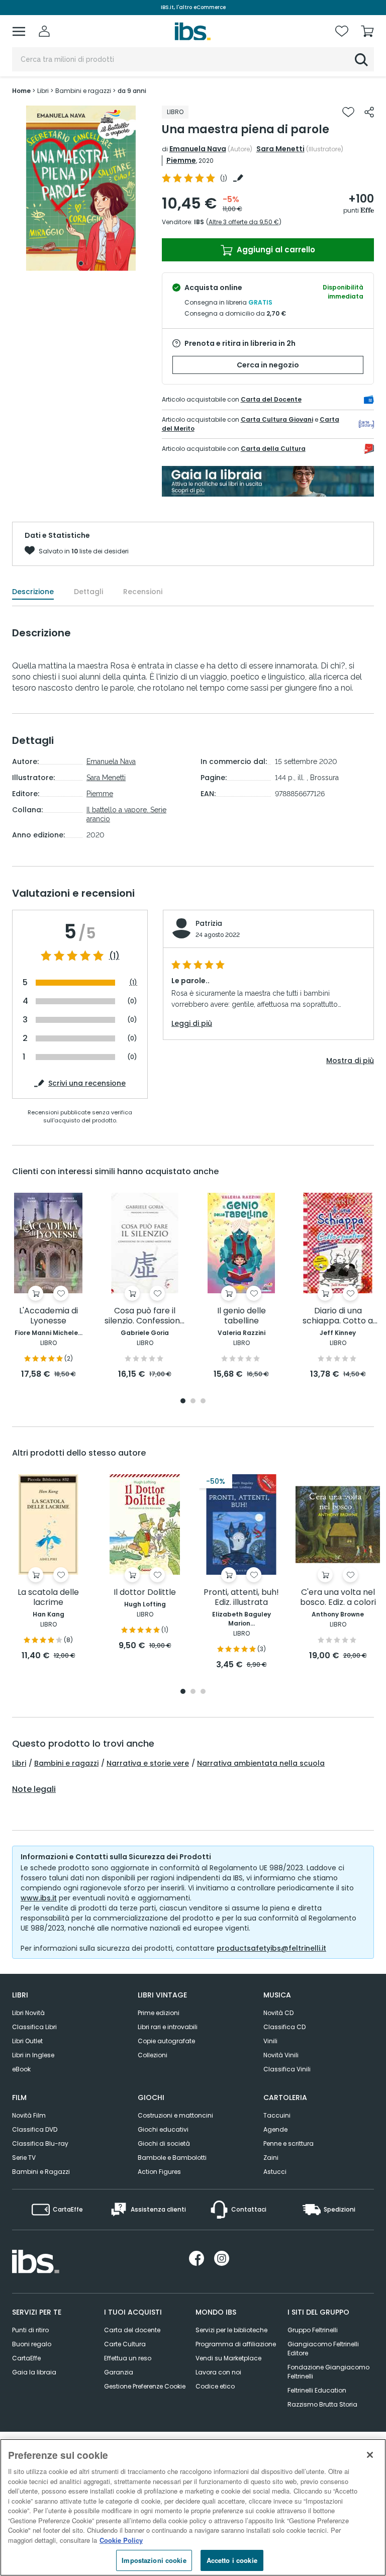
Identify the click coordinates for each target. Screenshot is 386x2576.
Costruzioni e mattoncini (175, 2115)
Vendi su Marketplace (228, 2358)
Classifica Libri (34, 2027)
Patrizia (209, 923)
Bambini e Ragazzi (41, 2172)
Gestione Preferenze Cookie (145, 2386)
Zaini (271, 2158)
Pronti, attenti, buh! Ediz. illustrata (241, 1598)
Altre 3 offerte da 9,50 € (244, 222)
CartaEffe (26, 2358)
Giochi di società (164, 2143)
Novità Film (29, 2115)
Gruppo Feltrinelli (313, 2330)
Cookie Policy (121, 2540)
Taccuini (277, 2115)
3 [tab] (203, 1402)
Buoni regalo (32, 2344)
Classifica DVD (35, 2129)
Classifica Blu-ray (40, 2143)
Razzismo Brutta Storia (322, 2404)
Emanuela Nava (198, 149)
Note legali (34, 1789)
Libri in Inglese (33, 2055)
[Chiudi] (370, 2455)
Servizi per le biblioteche (231, 2330)
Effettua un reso (128, 2358)
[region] (193, 2507)
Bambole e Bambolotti (172, 2158)
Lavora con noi (218, 2372)
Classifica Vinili (287, 2069)
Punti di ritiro (30, 2330)
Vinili (270, 2041)
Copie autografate (166, 2041)
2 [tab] (193, 1402)
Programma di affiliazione (236, 2344)
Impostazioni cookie (154, 2560)
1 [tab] (81, 263)
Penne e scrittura (288, 2143)
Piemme (181, 160)
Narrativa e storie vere (148, 1763)
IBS (199, 222)
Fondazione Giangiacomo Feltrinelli (328, 2372)
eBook (21, 2069)
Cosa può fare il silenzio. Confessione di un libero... (145, 1316)
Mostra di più (350, 1061)
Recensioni (143, 592)
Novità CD (278, 2013)
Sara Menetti (280, 149)
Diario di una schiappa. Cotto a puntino (338, 1316)
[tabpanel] (81, 188)
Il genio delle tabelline (242, 1316)
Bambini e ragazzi (66, 1763)
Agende (275, 2129)
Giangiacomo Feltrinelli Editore (323, 2349)
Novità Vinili (281, 2055)
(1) (114, 956)
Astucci (275, 2172)
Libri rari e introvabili (168, 2027)
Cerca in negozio (268, 365)
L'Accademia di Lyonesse (49, 1316)
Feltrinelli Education (317, 2390)
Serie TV (24, 2158)
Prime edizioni (159, 2013)
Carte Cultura (125, 2344)
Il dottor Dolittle (145, 1593)
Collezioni (153, 2055)
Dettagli (88, 592)
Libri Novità (28, 2013)
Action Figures (159, 2172)
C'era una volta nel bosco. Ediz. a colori (338, 1598)
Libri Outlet (27, 2041)
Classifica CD (284, 2027)
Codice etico (215, 2386)
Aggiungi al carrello (275, 250)
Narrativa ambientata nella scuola (261, 1763)
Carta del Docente (271, 399)
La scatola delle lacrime (48, 1598)
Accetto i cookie (232, 2560)
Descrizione (33, 592)
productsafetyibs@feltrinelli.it (271, 1948)
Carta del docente (132, 2330)
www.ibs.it (39, 1898)
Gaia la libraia (34, 2372)
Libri (19, 1763)
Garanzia (119, 2372)
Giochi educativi (163, 2129)
